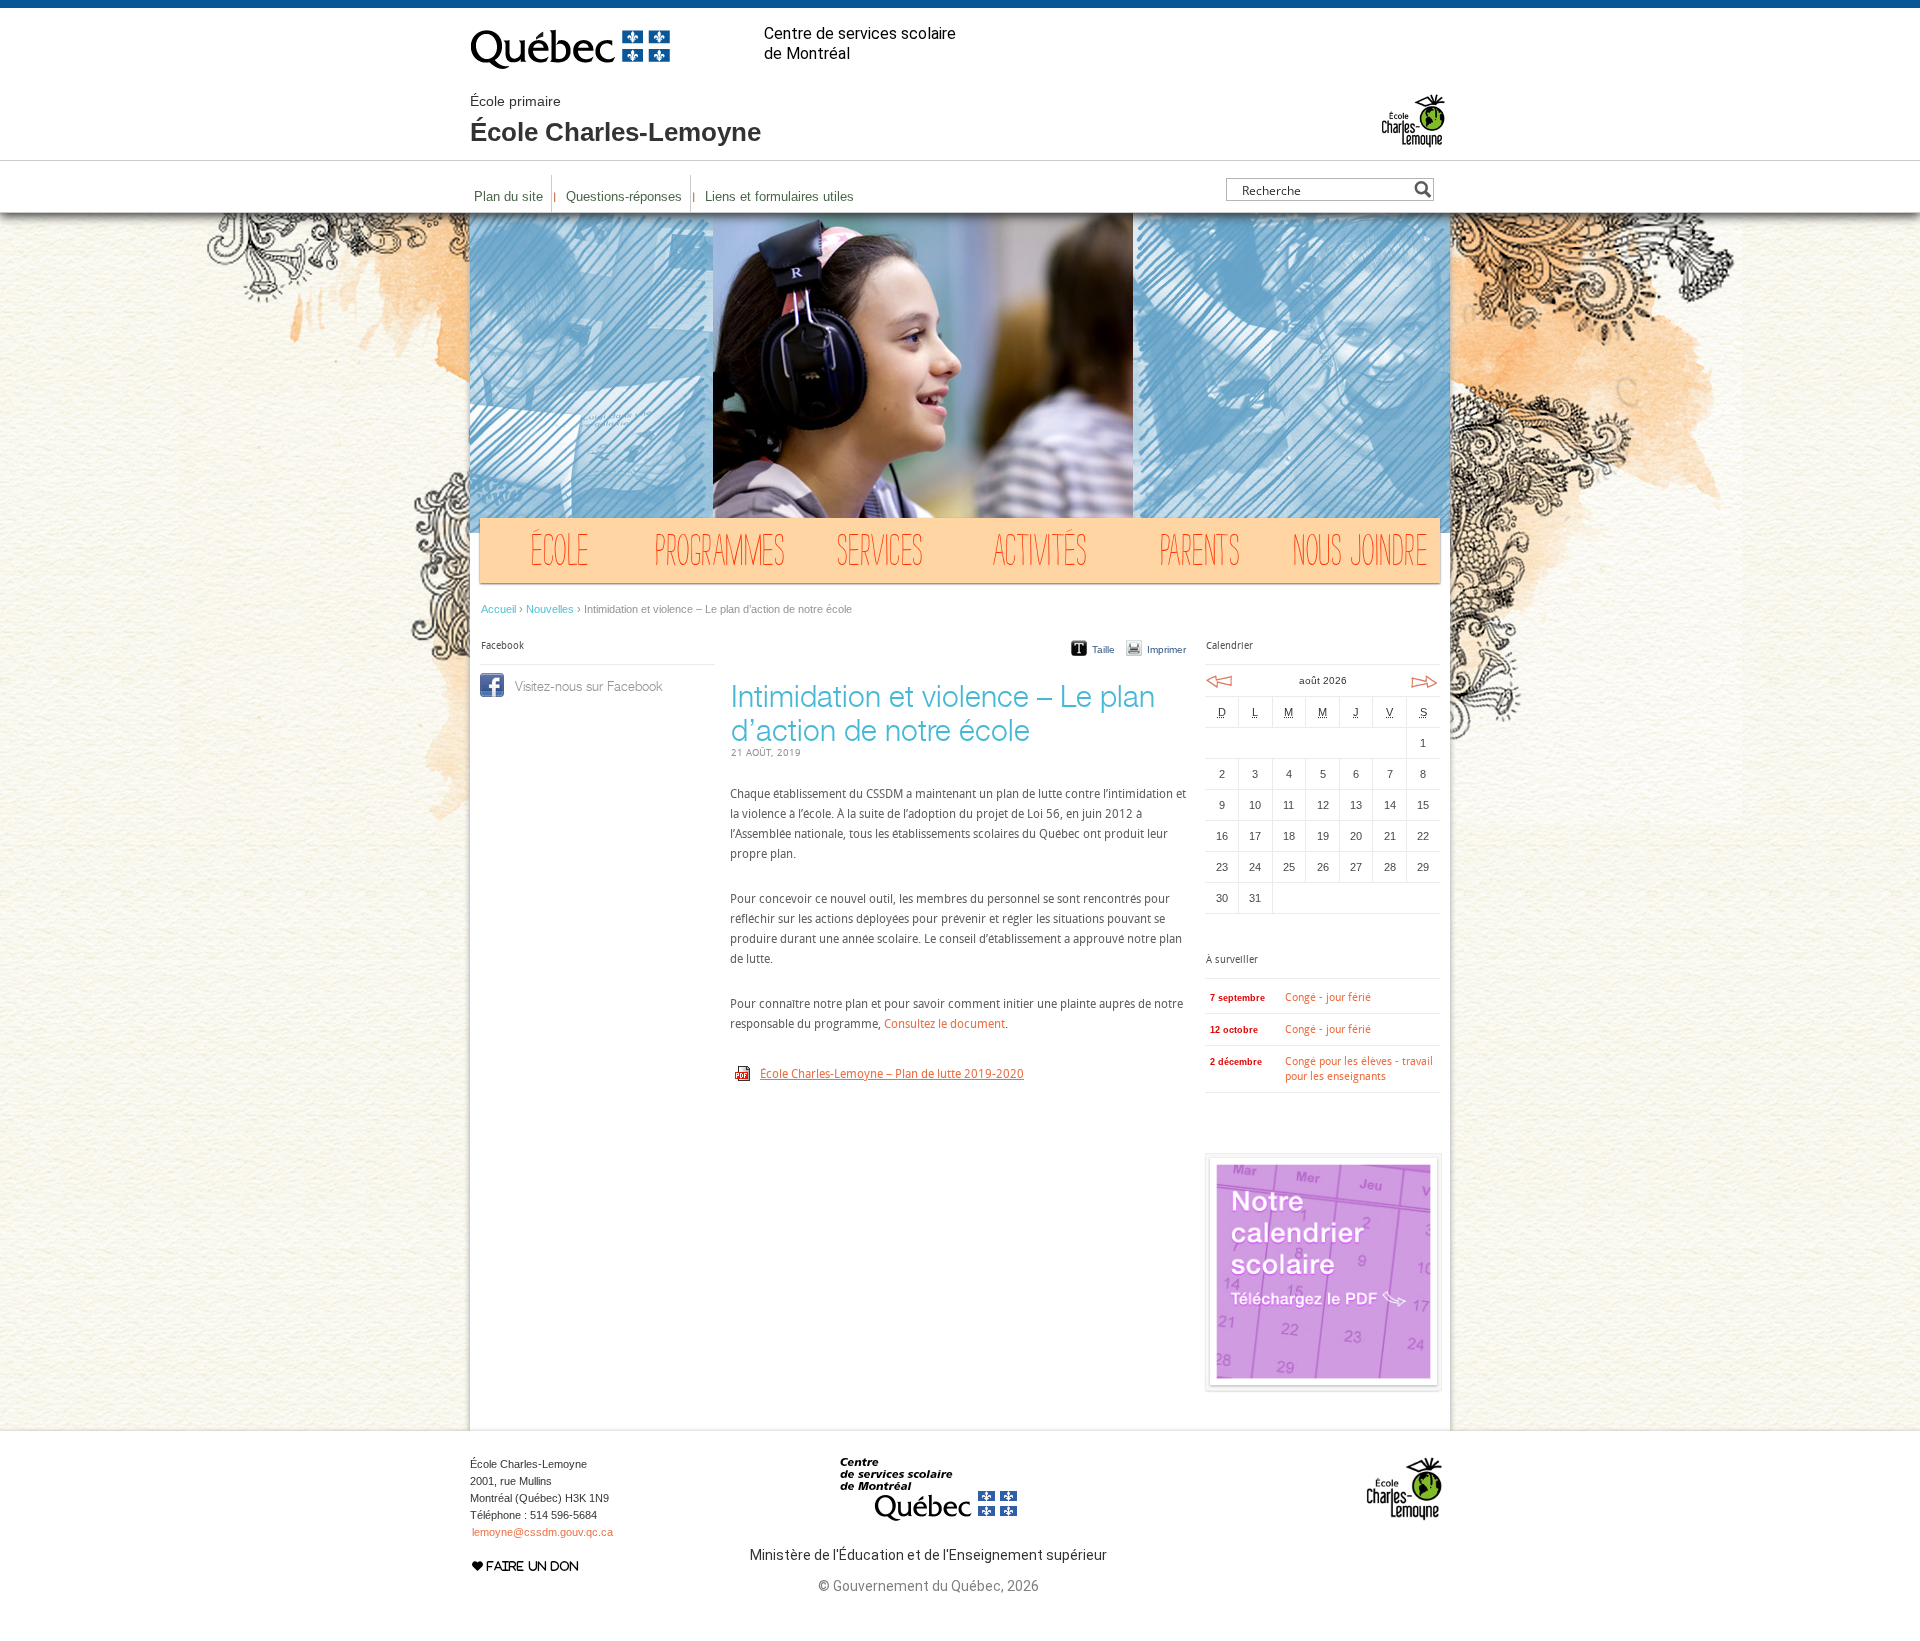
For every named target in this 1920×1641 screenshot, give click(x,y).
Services (880, 555)
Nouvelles (550, 609)
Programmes (720, 555)
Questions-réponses (624, 196)
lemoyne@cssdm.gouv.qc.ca (542, 1532)
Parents (1200, 555)
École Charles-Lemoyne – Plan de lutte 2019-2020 (892, 1074)
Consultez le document (944, 1024)
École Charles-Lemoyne (615, 120)
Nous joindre (1360, 555)
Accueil (498, 609)
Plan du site (508, 196)
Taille (1103, 649)
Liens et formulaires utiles (779, 196)
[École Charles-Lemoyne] (1413, 139)
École (560, 555)
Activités (1040, 555)
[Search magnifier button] (1422, 189)
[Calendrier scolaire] (1323, 1387)
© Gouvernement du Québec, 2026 (928, 1586)
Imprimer (1166, 649)
